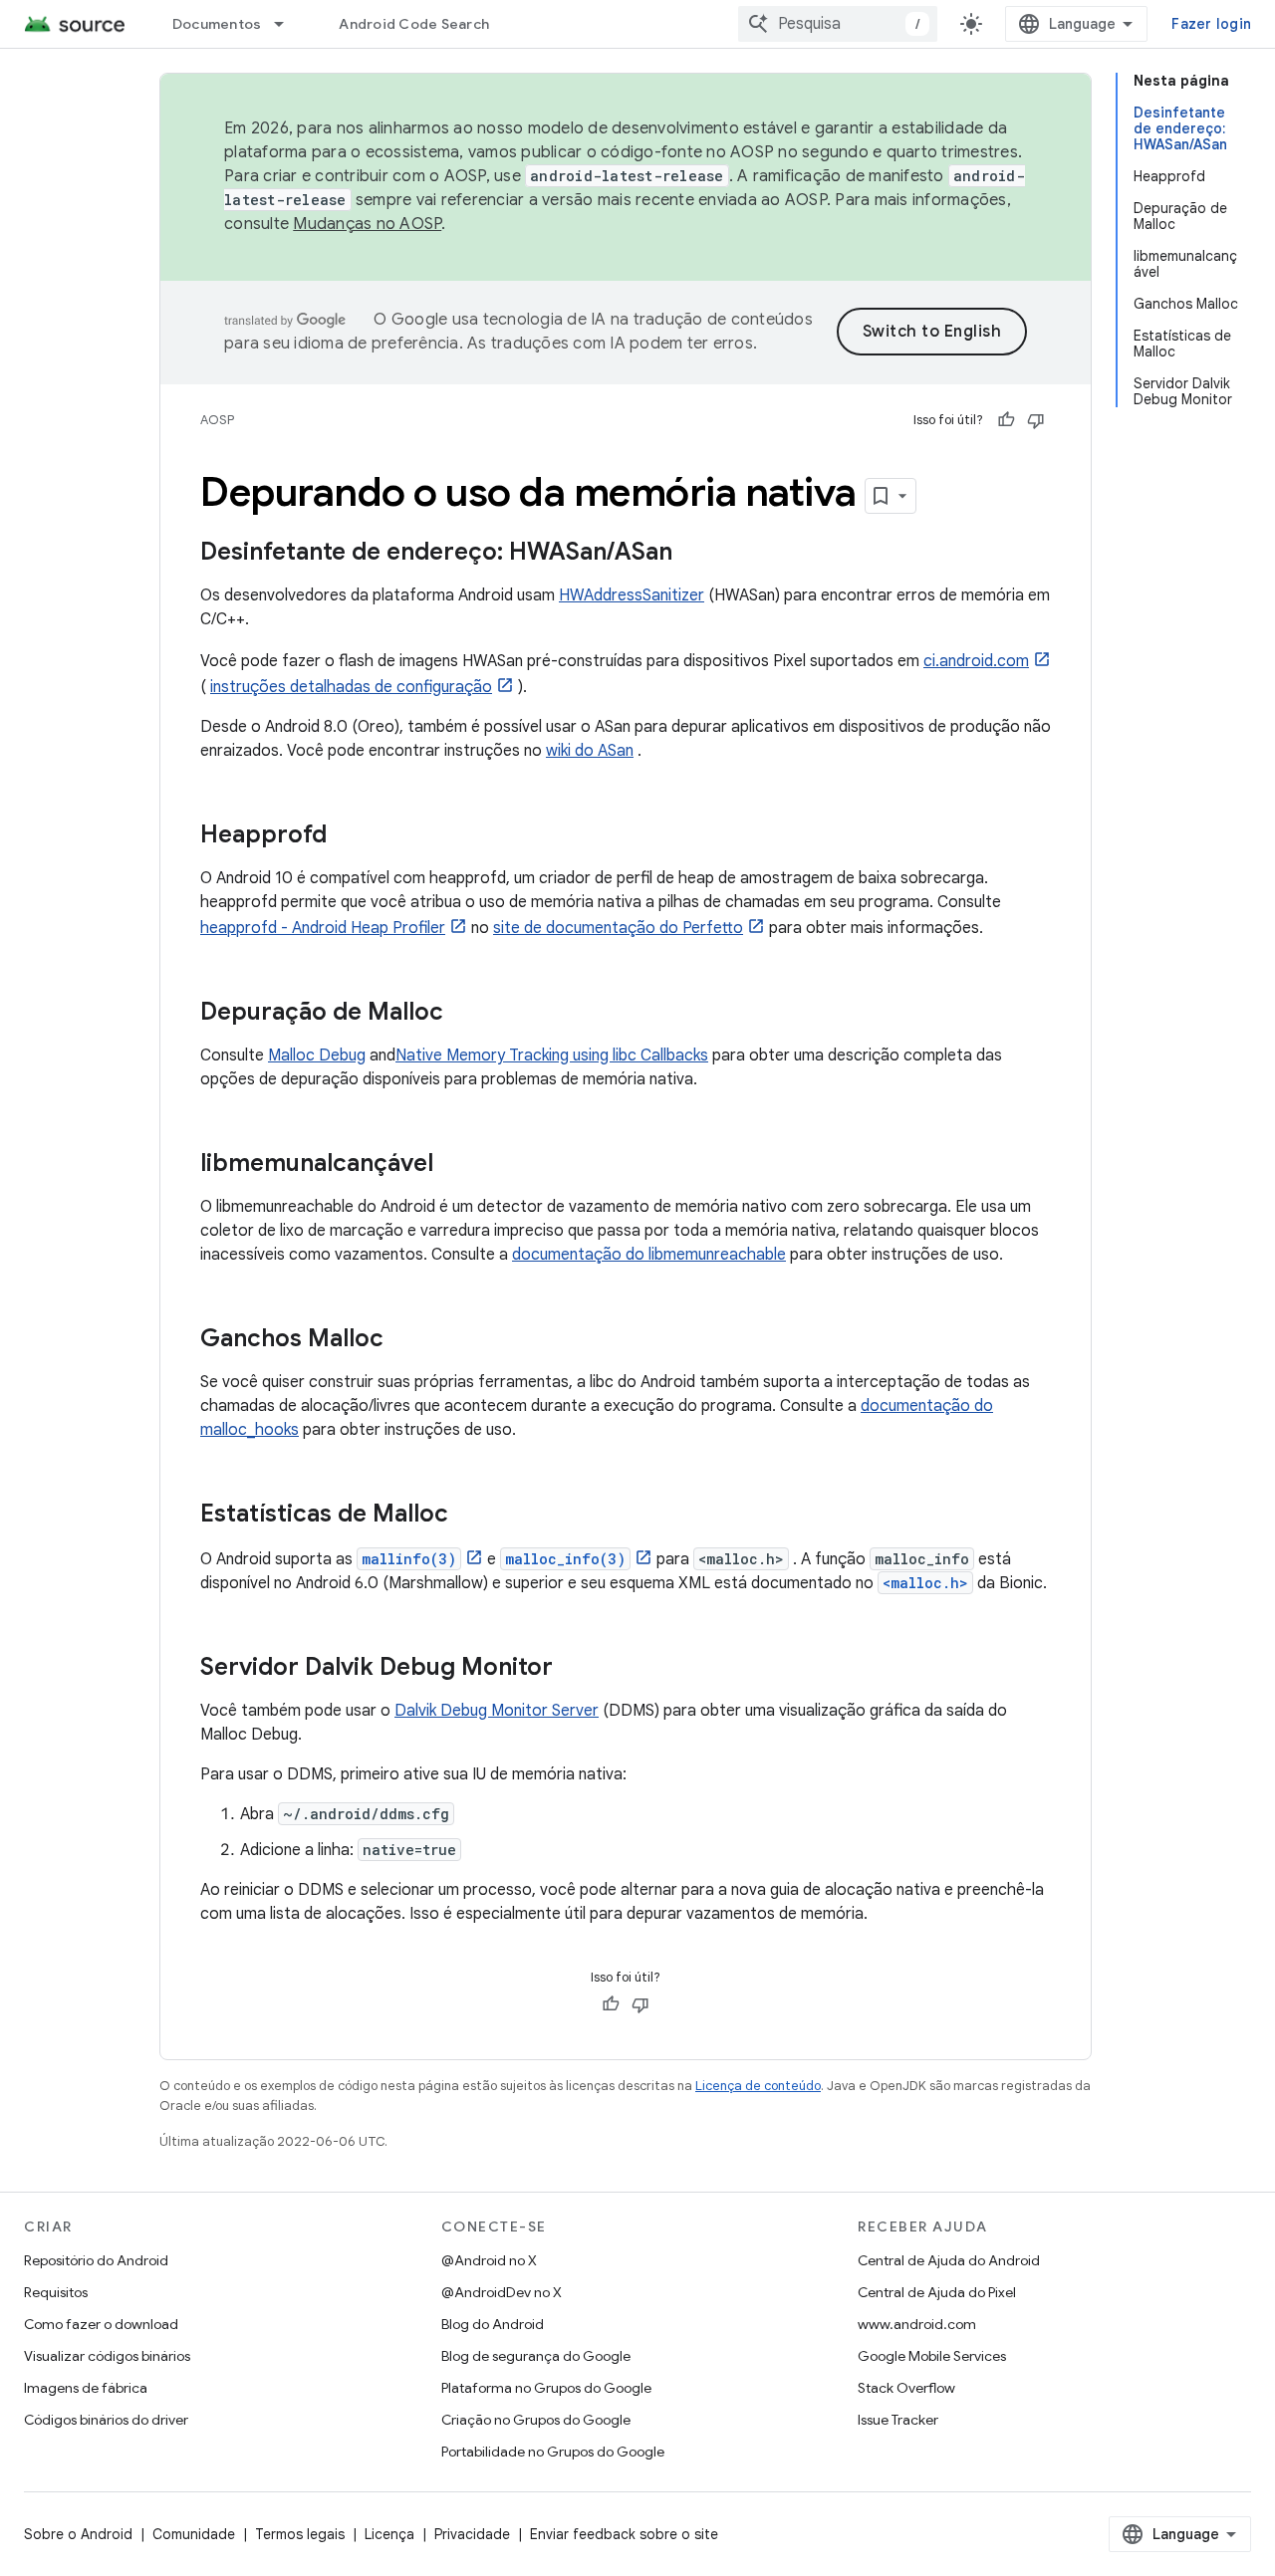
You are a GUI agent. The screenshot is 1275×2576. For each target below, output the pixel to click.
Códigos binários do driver (106, 2420)
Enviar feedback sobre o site (624, 2534)
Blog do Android (493, 2324)
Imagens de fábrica (86, 2388)
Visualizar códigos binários (107, 2356)
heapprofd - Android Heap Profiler (323, 928)
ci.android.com (976, 661)
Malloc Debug (317, 1055)
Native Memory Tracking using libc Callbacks (552, 1055)
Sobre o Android (78, 2534)
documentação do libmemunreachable (649, 1255)
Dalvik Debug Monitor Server (497, 1711)
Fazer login (1211, 24)
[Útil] (1006, 420)
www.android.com (917, 2324)
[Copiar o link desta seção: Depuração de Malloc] (463, 1014)
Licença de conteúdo (758, 2086)
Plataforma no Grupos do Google (546, 2388)
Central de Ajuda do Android (949, 2260)
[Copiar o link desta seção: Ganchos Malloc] (403, 1340)
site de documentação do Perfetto (618, 928)
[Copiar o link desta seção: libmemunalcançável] (453, 1165)
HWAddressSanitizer (632, 595)
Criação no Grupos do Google (536, 2420)
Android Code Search (414, 24)
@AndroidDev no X (502, 2292)
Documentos (217, 24)
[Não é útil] (1036, 420)
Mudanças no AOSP (367, 224)
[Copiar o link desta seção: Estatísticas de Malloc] (468, 1516)
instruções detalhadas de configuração (351, 687)
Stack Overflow (906, 2388)
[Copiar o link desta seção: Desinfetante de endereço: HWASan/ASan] (692, 554)
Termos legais (300, 2534)
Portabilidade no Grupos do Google (553, 2452)
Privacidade (472, 2534)
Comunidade (194, 2534)
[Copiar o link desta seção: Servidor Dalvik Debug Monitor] (573, 1669)
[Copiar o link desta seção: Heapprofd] (347, 836)
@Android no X (489, 2260)
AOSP (217, 420)
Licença (389, 2534)
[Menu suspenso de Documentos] (288, 24)
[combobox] (838, 24)
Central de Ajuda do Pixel (937, 2292)
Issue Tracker (898, 2420)
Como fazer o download (101, 2324)
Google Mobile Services (932, 2356)
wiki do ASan (590, 751)
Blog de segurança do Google (536, 2356)
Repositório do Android (96, 2260)
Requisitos (56, 2292)
